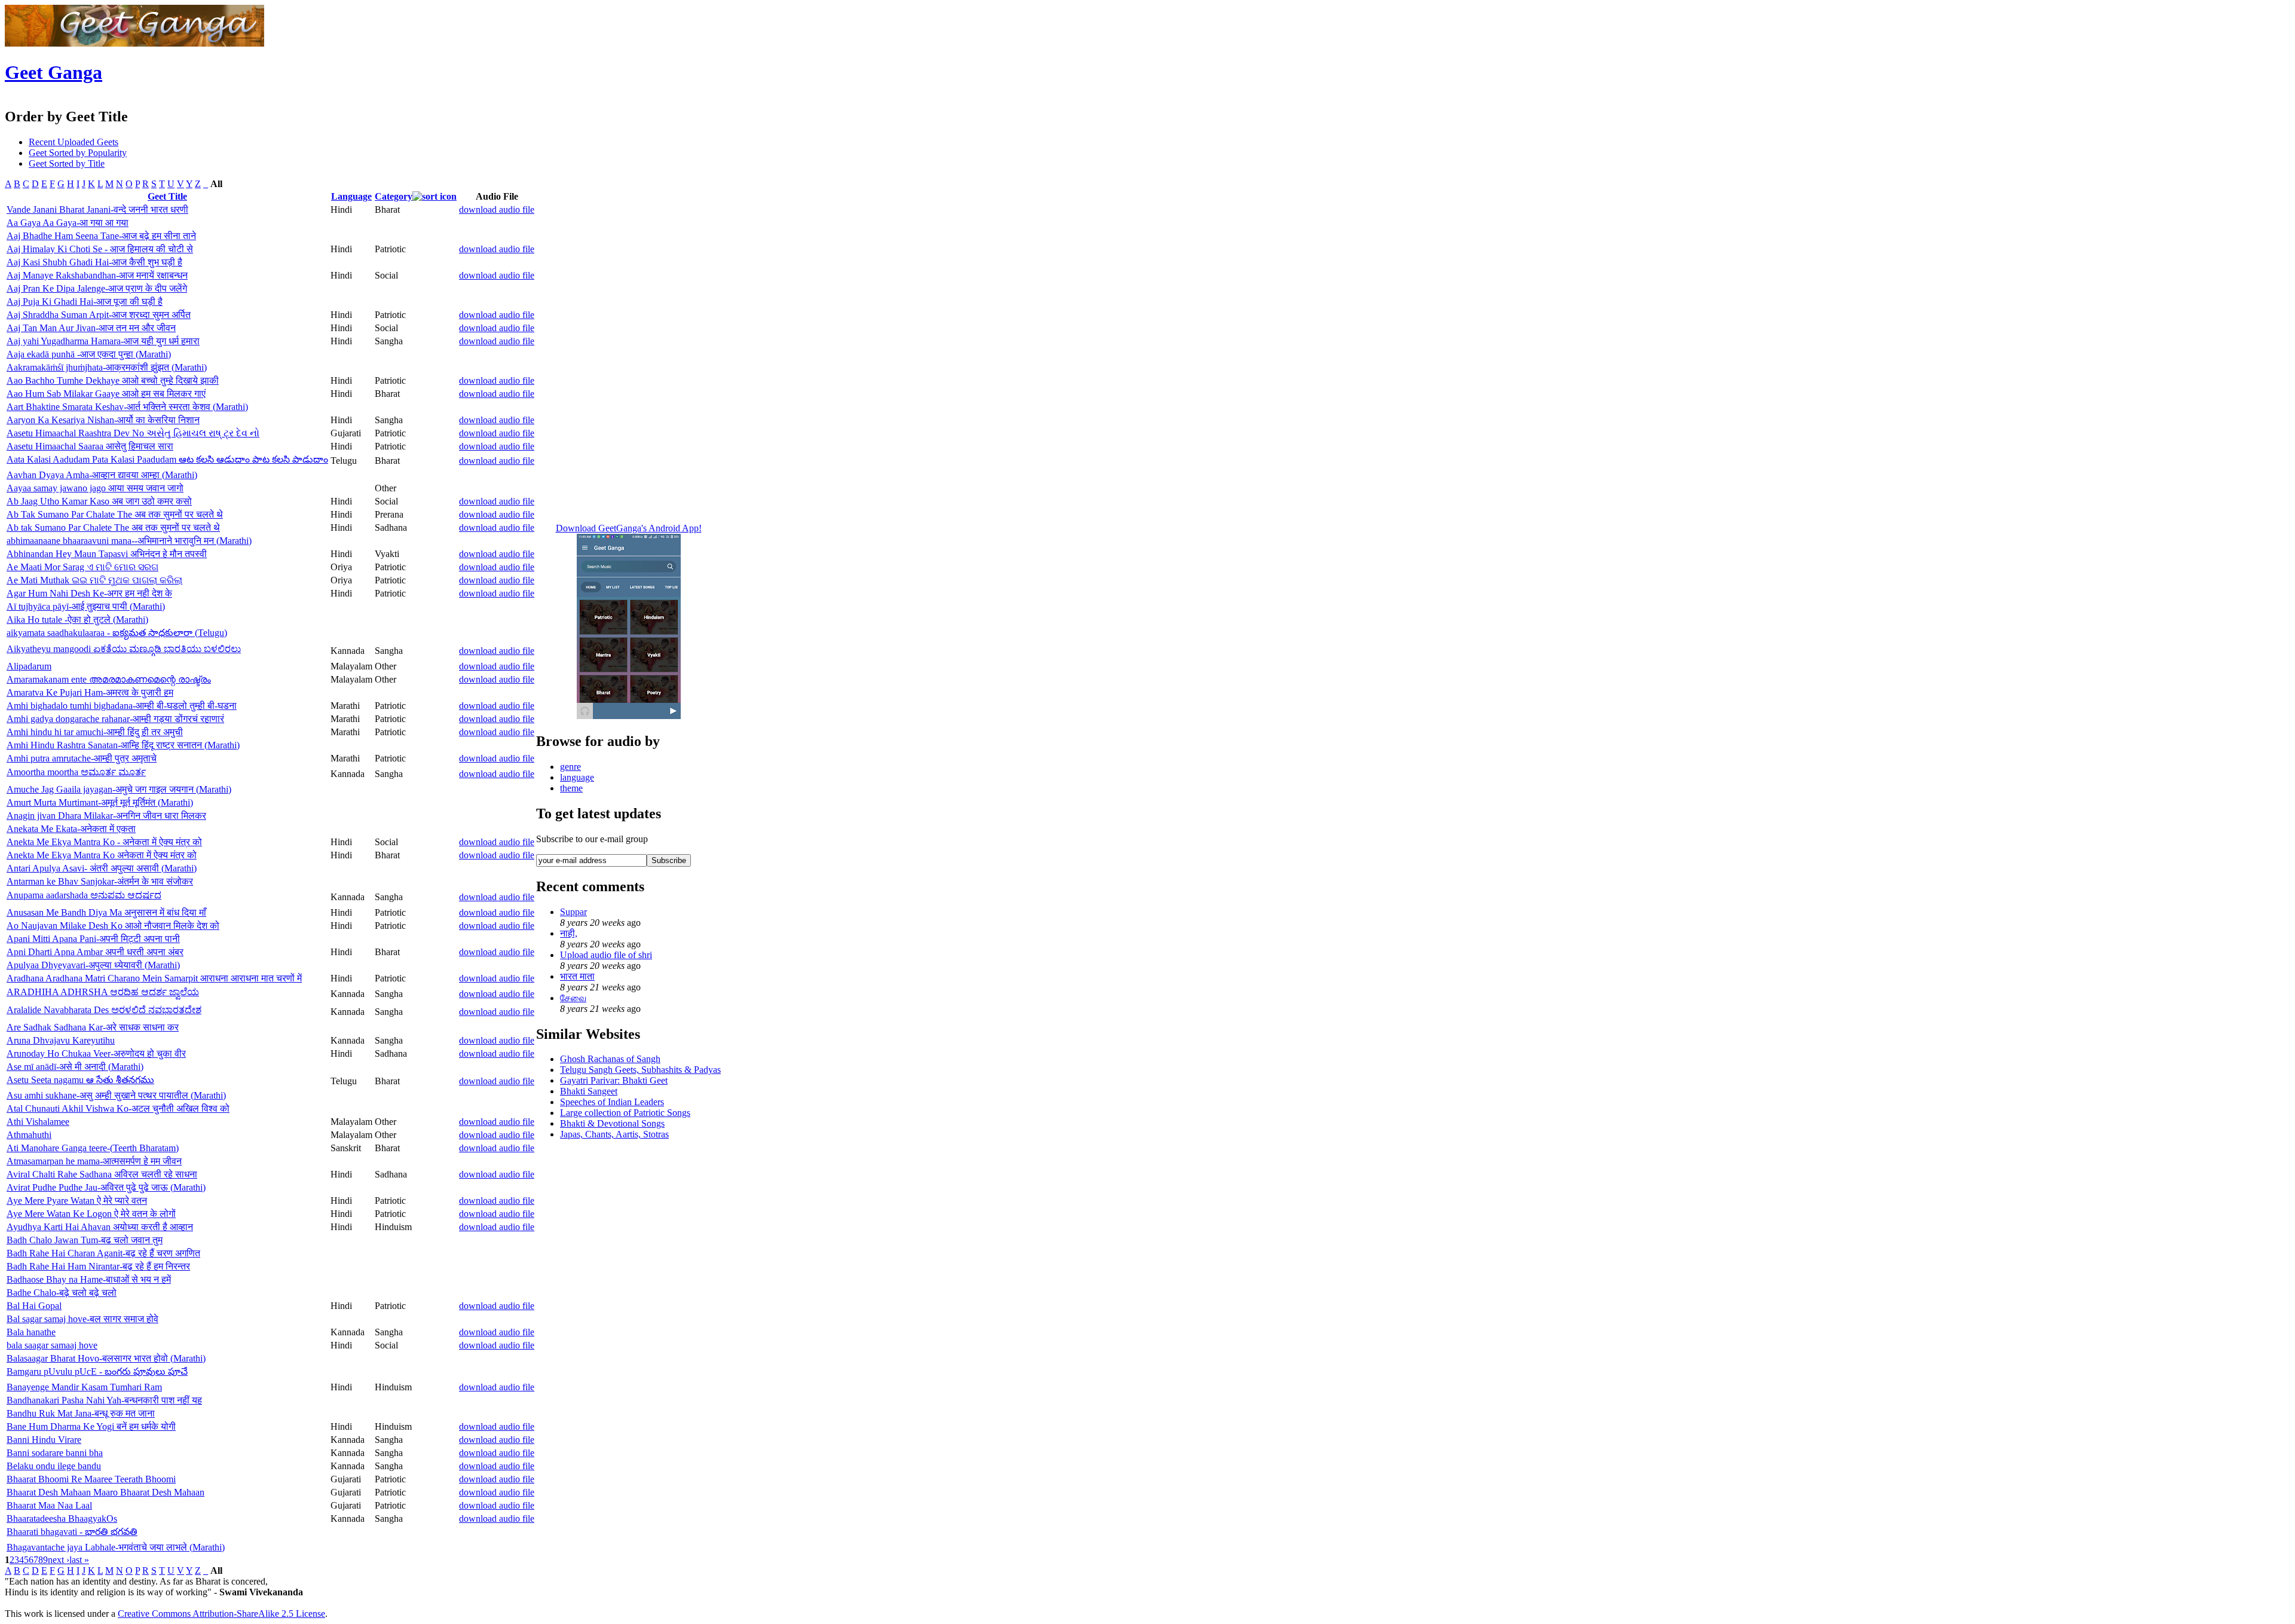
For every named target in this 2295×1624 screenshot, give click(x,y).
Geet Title (167, 196)
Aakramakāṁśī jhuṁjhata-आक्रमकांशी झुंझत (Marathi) (107, 367)
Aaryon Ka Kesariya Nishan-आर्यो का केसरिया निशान (103, 420)
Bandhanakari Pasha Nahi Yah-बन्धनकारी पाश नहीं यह (104, 1400)
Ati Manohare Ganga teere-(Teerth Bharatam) (93, 1148)
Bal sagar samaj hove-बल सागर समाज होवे (82, 1319)
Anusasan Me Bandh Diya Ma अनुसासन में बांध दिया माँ (106, 912)
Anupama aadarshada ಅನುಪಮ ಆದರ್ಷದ (84, 895)
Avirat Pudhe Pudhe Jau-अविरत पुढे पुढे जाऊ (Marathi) (106, 1187)
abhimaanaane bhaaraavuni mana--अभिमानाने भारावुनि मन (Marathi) (129, 541)
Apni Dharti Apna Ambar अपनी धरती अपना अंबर (95, 952)
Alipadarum (29, 666)
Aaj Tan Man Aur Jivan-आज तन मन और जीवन (91, 328)
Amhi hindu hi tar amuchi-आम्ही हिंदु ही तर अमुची (95, 732)
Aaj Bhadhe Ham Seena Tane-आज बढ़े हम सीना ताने (101, 236)
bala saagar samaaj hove (52, 1345)
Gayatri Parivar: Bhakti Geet (614, 1080)
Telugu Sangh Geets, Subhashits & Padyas (640, 1070)
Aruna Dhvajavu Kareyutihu (61, 1040)
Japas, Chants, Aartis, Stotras (614, 1134)
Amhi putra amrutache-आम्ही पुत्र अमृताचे (82, 758)
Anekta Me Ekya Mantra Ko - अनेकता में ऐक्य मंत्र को (104, 842)
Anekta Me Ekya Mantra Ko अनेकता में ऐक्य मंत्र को (102, 855)
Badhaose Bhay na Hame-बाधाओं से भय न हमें (89, 1279)
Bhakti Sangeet (589, 1091)
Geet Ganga (53, 72)
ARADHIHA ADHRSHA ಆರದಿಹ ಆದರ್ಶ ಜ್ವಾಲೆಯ (103, 992)
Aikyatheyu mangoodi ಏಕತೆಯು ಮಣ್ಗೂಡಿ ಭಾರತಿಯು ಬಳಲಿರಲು (124, 649)
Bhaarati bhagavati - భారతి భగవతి (72, 1532)
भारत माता (577, 976)
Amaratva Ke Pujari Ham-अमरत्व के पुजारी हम (90, 692)
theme (571, 788)
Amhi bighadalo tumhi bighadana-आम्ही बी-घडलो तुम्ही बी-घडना (122, 706)
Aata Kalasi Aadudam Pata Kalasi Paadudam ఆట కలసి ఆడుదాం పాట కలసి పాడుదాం (167, 459)
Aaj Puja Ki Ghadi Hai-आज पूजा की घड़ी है (85, 302)
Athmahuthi (29, 1135)
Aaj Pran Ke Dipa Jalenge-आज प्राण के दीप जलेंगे (97, 288)
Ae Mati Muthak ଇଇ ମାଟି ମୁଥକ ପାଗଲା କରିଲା (94, 580)
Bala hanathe (31, 1332)
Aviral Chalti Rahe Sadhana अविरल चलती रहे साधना (102, 1174)
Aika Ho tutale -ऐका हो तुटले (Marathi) (77, 620)
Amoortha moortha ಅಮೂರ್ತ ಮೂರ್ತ (76, 772)
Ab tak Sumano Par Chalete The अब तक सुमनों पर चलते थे (113, 527)
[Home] (134, 43)
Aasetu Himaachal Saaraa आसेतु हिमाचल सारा (90, 446)
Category (394, 196)
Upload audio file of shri (606, 955)
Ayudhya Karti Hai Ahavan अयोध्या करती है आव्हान (100, 1227)
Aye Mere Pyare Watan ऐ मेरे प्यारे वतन (77, 1201)
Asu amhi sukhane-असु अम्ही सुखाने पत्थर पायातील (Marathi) (116, 1095)
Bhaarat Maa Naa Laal (49, 1505)
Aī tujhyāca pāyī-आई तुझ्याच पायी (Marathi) (86, 606)
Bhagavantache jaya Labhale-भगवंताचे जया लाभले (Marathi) (116, 1547)
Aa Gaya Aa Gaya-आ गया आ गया (68, 223)
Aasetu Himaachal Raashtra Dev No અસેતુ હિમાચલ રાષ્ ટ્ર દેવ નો (133, 433)
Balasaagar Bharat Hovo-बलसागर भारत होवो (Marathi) (106, 1358)
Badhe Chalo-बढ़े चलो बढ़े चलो (62, 1293)
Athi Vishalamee (38, 1122)
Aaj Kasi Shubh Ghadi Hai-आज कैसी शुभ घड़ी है (94, 262)
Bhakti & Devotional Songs (612, 1123)
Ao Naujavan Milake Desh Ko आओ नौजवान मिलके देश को (113, 926)
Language (351, 196)
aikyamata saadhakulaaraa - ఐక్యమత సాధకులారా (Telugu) (117, 633)
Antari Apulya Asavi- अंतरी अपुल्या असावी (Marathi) (102, 868)
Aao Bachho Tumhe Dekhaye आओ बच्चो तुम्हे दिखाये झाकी (113, 380)
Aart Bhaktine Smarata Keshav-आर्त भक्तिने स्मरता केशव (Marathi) (127, 407)
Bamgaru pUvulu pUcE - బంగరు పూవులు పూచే (97, 1371)
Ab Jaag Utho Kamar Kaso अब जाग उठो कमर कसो (99, 501)
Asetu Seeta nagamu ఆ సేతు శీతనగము (80, 1080)
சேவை (573, 998)
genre (570, 767)
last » (79, 1560)
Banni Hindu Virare (44, 1440)
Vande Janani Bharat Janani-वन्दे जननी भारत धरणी (97, 210)
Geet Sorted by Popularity (78, 153)
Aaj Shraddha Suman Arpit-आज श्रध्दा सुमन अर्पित (99, 315)
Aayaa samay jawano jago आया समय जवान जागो (95, 488)
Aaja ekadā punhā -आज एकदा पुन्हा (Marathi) (89, 354)
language (577, 777)
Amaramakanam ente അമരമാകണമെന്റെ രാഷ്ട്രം (109, 679)
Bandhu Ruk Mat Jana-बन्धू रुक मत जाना (81, 1413)
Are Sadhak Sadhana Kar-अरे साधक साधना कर (93, 1027)
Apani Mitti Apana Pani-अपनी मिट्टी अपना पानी (93, 939)
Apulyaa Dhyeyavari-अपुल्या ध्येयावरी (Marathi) (93, 965)
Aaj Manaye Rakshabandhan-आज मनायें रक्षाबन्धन (97, 275)
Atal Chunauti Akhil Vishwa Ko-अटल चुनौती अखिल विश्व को (118, 1108)
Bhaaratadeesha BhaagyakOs (62, 1519)
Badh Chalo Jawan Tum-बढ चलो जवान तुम (85, 1240)
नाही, (569, 933)
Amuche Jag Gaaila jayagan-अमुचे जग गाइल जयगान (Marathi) (119, 789)
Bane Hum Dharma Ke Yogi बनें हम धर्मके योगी (91, 1426)
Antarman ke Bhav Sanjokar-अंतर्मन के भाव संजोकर (100, 881)
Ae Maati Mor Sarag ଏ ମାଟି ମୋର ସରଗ (82, 567)
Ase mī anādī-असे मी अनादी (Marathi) (75, 1067)
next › (59, 1560)
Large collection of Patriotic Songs (625, 1113)
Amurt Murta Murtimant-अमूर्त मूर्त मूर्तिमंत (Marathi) (100, 802)
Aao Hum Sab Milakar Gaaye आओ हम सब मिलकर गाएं (106, 394)
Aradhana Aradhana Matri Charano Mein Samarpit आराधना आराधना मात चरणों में (154, 978)
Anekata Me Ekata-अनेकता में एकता (71, 829)
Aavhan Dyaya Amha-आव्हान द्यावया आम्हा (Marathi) (102, 475)
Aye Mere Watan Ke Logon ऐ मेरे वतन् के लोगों (91, 1214)
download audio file (497, 210)
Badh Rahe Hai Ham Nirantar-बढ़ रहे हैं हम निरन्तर (98, 1266)
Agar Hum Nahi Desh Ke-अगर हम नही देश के (89, 593)
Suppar (573, 912)
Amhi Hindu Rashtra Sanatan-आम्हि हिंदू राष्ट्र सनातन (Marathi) (123, 745)
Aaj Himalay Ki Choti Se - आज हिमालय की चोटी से (100, 249)
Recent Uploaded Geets (74, 142)
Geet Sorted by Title (67, 163)
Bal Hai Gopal (34, 1306)
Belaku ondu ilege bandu (54, 1466)
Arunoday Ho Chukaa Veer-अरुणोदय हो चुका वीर (96, 1053)
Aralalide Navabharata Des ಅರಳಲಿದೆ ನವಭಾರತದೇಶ (104, 1010)
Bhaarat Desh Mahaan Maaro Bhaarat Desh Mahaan (105, 1492)
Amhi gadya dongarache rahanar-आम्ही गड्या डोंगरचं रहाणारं (115, 719)
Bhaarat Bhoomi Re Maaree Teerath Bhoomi (91, 1479)
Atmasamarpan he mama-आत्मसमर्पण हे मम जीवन (94, 1161)
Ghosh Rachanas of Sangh (610, 1059)
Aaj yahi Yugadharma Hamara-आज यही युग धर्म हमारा (103, 341)
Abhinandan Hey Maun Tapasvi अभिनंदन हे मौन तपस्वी (107, 554)
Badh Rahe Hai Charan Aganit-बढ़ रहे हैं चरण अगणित (103, 1253)
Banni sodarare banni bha (55, 1453)
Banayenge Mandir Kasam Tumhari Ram (84, 1387)
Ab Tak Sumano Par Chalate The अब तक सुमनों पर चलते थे (115, 514)
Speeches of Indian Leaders (612, 1102)
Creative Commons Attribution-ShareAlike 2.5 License (221, 1614)
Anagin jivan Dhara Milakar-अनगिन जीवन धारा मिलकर (106, 816)
